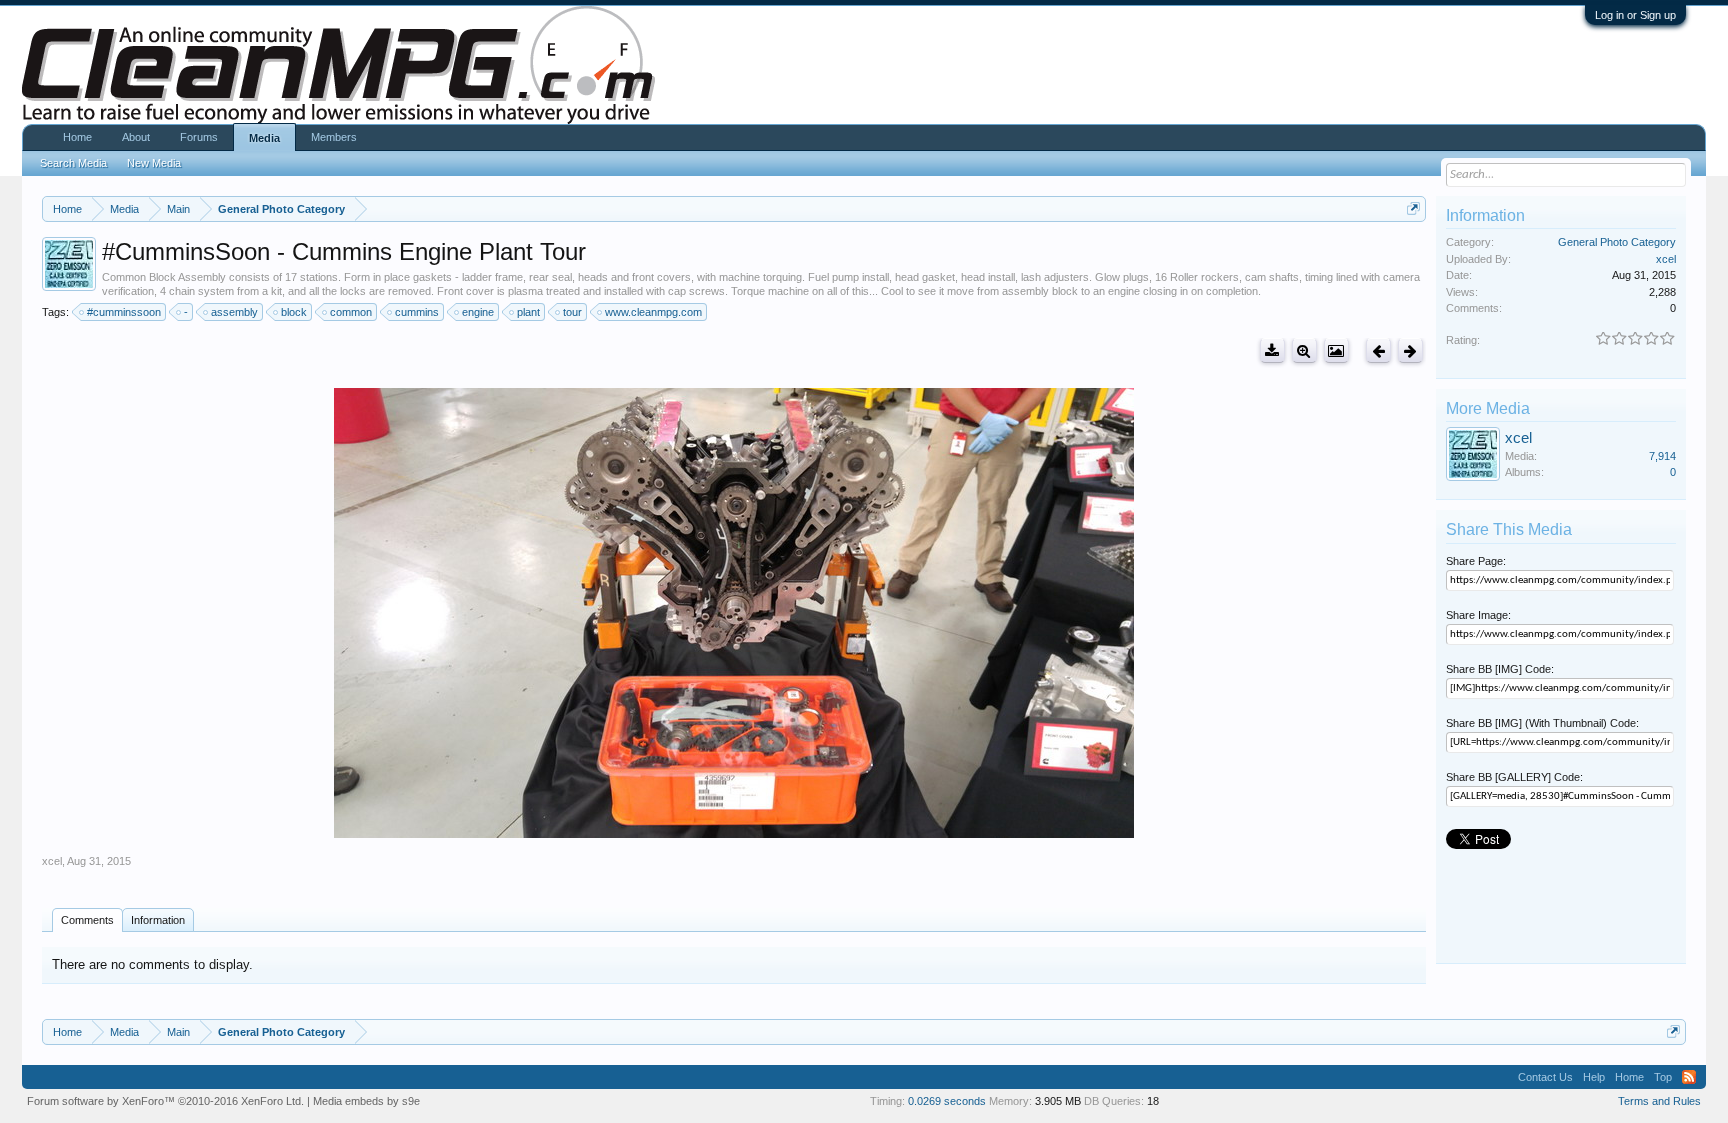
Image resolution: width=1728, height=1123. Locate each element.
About (136, 137)
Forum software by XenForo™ (165, 1101)
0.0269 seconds (947, 1101)
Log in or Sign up (1635, 15)
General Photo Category (1617, 242)
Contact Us (1545, 1077)
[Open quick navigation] (1413, 208)
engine (478, 312)
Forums (199, 137)
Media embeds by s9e (366, 1101)
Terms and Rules (1659, 1101)
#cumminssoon (124, 312)
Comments (87, 920)
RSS (1689, 1077)
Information (158, 920)
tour (572, 312)
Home (77, 137)
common (351, 312)
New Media (154, 163)
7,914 (1662, 456)
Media (264, 138)
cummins (417, 312)
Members (334, 137)
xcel (52, 861)
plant (528, 312)
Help (1594, 1077)
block (294, 312)
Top (1663, 1077)
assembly (234, 312)
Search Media (73, 163)
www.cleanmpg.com (653, 312)
